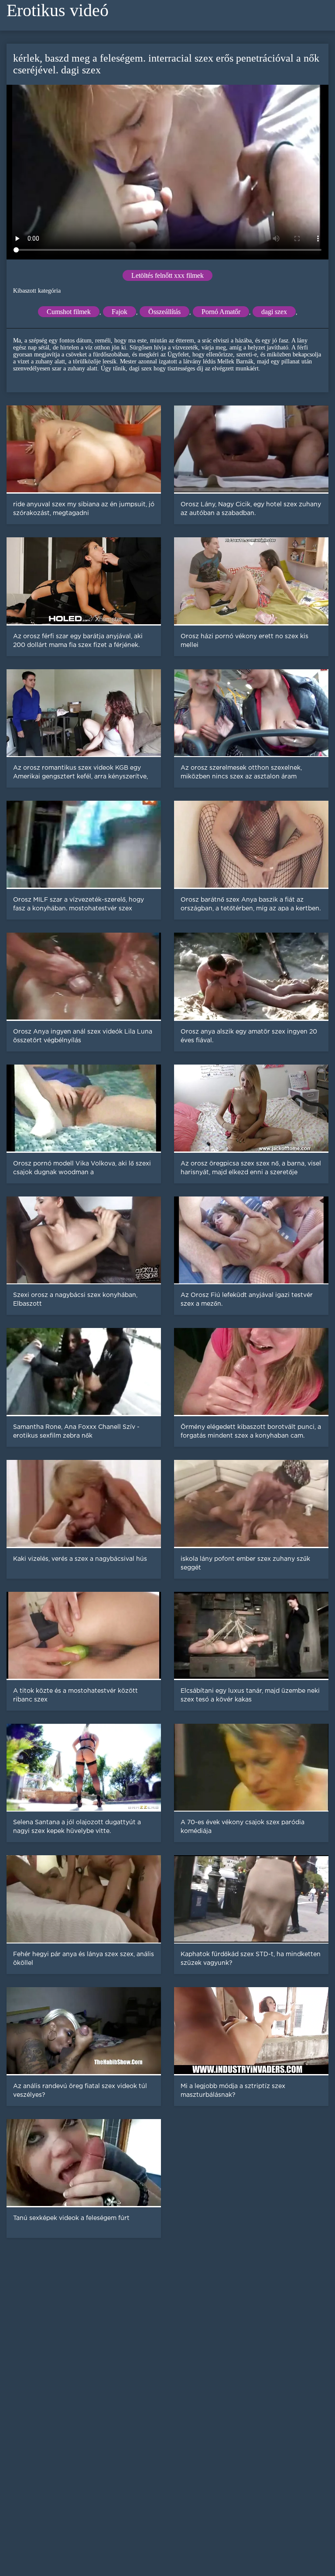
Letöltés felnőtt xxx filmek (167, 275)
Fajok (120, 312)
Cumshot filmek (69, 312)
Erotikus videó (58, 10)
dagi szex (274, 312)
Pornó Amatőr (221, 312)
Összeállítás (164, 312)
